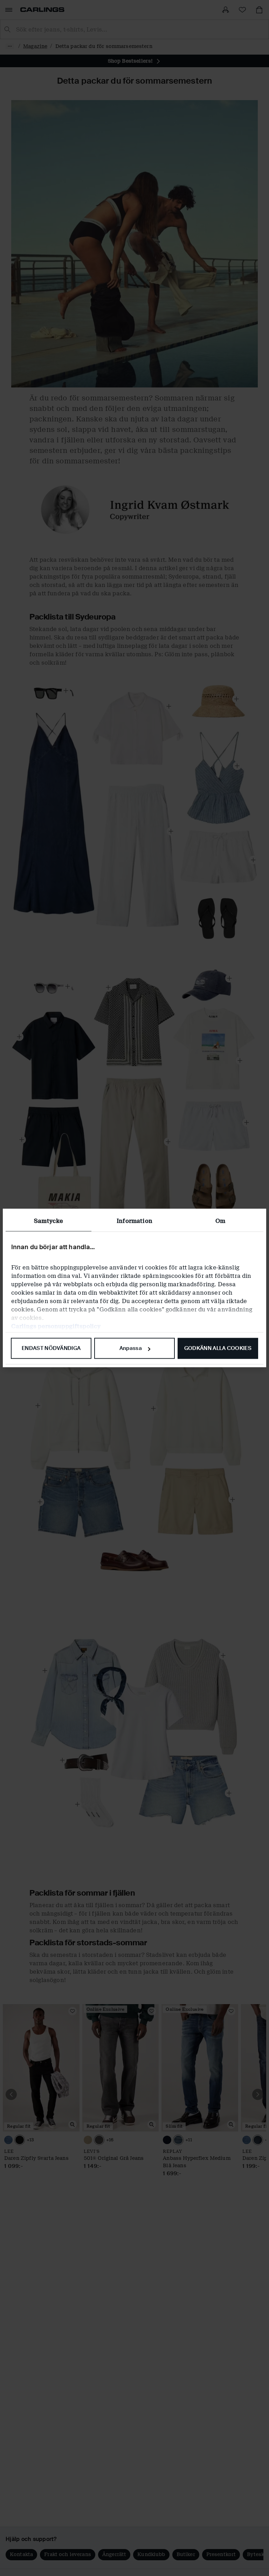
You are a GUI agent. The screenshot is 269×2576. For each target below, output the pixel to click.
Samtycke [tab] (49, 1221)
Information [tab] (134, 1221)
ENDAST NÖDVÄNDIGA (51, 1348)
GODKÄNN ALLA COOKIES (218, 1348)
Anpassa (131, 1348)
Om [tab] (220, 1221)
